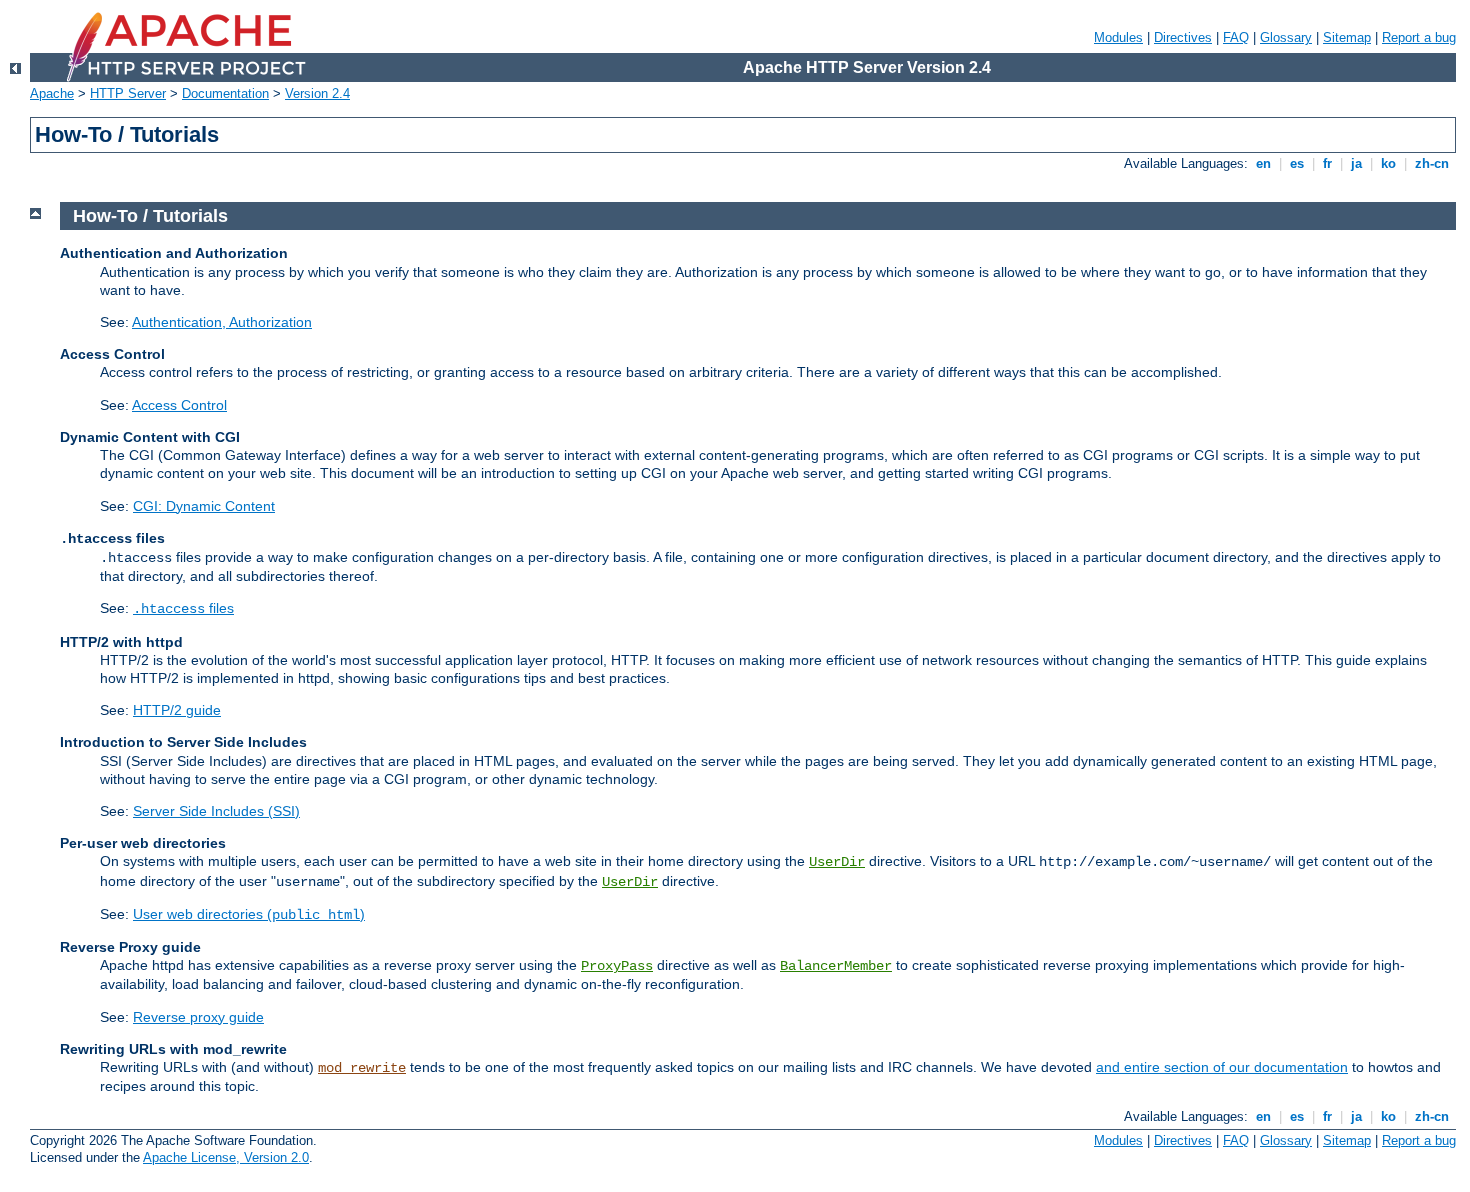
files (183, 608)
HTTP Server (128, 93)
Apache (52, 93)
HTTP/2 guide (177, 710)
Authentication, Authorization (222, 322)
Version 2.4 (317, 93)
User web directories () (249, 914)
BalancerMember (836, 966)
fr (1327, 163)
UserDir (837, 862)
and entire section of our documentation (1222, 1067)
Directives (1183, 37)
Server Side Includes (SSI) (216, 811)
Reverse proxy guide (198, 1017)
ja (1356, 163)
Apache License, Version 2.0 (226, 1157)
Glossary (1286, 37)
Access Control (179, 405)
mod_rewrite (362, 1068)
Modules (1118, 37)
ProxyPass (617, 966)
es (1297, 163)
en (1263, 163)
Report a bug (1419, 37)
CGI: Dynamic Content (204, 506)
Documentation (225, 93)
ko (1388, 163)
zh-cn (1432, 163)
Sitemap (1347, 37)
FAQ (1236, 37)
